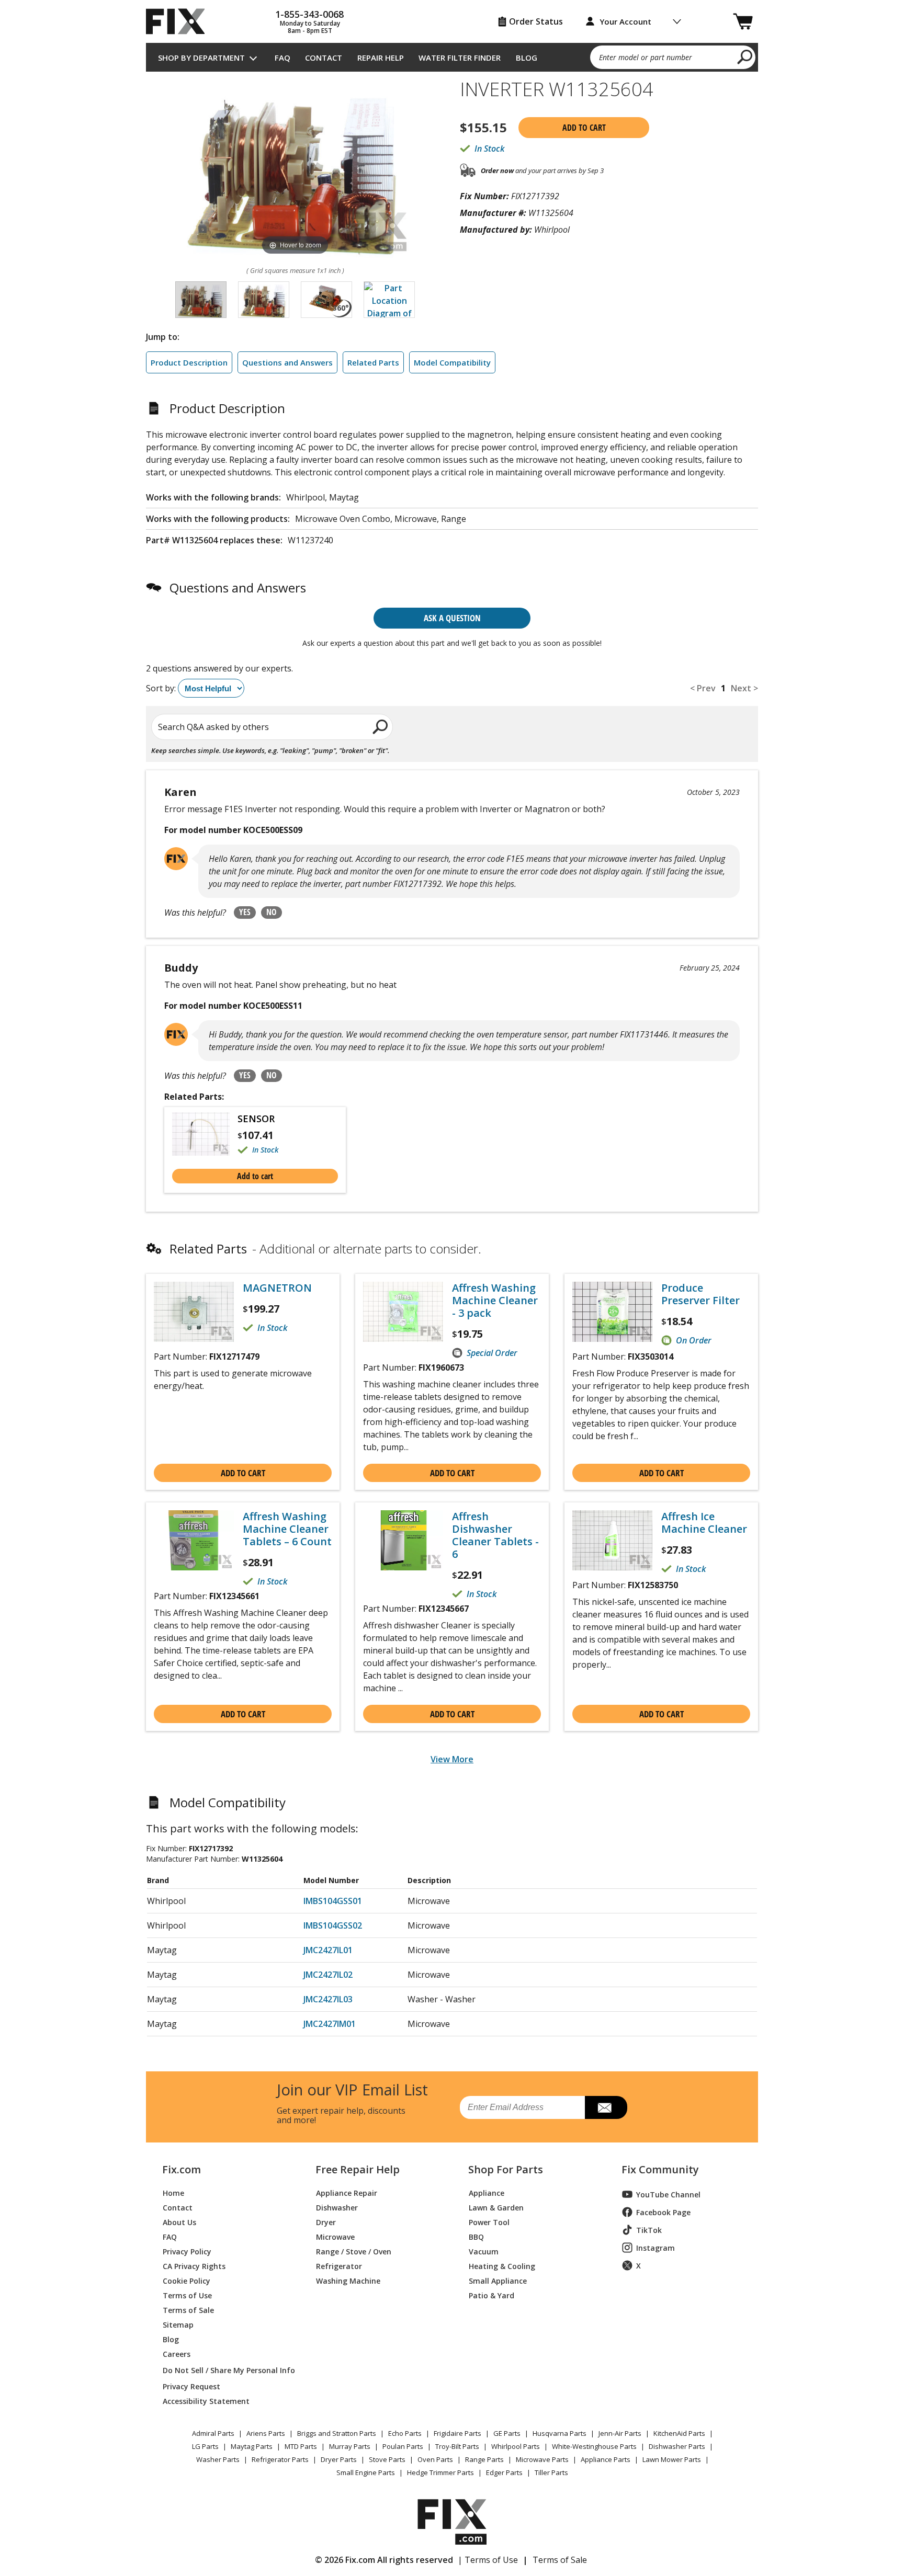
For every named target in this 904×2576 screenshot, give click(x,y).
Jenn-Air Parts (620, 2433)
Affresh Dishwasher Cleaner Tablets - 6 (495, 1535)
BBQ (476, 2236)
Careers (177, 2353)
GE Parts (507, 2433)
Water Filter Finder (460, 58)
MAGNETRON (277, 1288)
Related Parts (373, 362)
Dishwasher (337, 2207)
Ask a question (452, 618)
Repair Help (381, 58)
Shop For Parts (506, 2170)
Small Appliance (498, 2280)
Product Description (189, 362)
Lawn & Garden (496, 2207)
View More (452, 1759)
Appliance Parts (606, 2459)
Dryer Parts (339, 2459)
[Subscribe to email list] (606, 2107)
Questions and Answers (287, 362)
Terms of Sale (188, 2310)
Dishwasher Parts (677, 2446)
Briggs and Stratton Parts (337, 2433)
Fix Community (660, 2170)
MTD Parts (301, 2446)
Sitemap (178, 2324)
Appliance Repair (347, 2192)
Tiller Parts (551, 2472)
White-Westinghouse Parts (594, 2446)
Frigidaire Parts (457, 2433)
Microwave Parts (542, 2459)
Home (173, 2192)
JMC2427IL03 (328, 1999)
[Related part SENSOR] (205, 1134)
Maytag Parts (252, 2446)
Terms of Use (187, 2295)
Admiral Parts (213, 2433)
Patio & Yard (491, 2295)
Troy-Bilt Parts (457, 2446)
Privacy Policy (187, 2251)
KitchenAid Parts (679, 2433)
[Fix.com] (180, 21)
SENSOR (256, 1119)
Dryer (326, 2222)
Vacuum (484, 2251)
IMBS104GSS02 (333, 1925)
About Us (179, 2222)
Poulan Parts (403, 2446)
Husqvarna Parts (560, 2433)
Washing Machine (348, 2280)
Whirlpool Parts (516, 2446)
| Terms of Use (488, 2560)
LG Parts (205, 2446)
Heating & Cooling (502, 2266)
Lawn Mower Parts (672, 2459)
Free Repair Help (358, 2170)
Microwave (335, 2236)
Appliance (487, 2192)
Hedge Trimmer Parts (440, 2472)
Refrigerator (339, 2266)
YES (245, 912)
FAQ (282, 58)
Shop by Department (201, 58)
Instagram (656, 2248)
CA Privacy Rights (194, 2266)
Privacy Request (191, 2386)
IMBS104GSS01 (333, 1901)
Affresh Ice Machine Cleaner (704, 1523)
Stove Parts (387, 2459)
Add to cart (584, 128)
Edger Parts (504, 2472)
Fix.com (182, 2170)
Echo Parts (405, 2433)
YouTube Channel (668, 2195)
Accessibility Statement (206, 2401)
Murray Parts (350, 2446)
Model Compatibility (452, 362)
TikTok (649, 2230)
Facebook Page (663, 2212)
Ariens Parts (266, 2433)
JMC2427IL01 (328, 1950)
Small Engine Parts (366, 2472)
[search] (745, 56)
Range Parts (484, 2459)
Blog (527, 58)
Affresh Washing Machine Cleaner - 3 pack (495, 1301)
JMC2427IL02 (328, 1975)
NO (272, 912)
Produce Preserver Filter (700, 1294)
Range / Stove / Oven (354, 2251)
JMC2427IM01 (330, 2024)
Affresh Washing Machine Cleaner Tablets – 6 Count (287, 1529)
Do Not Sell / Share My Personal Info (225, 2370)
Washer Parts (218, 2459)
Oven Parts (435, 2459)
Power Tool (489, 2222)
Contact (324, 58)
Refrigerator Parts (280, 2459)
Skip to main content (452, 17)
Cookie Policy (187, 2280)
